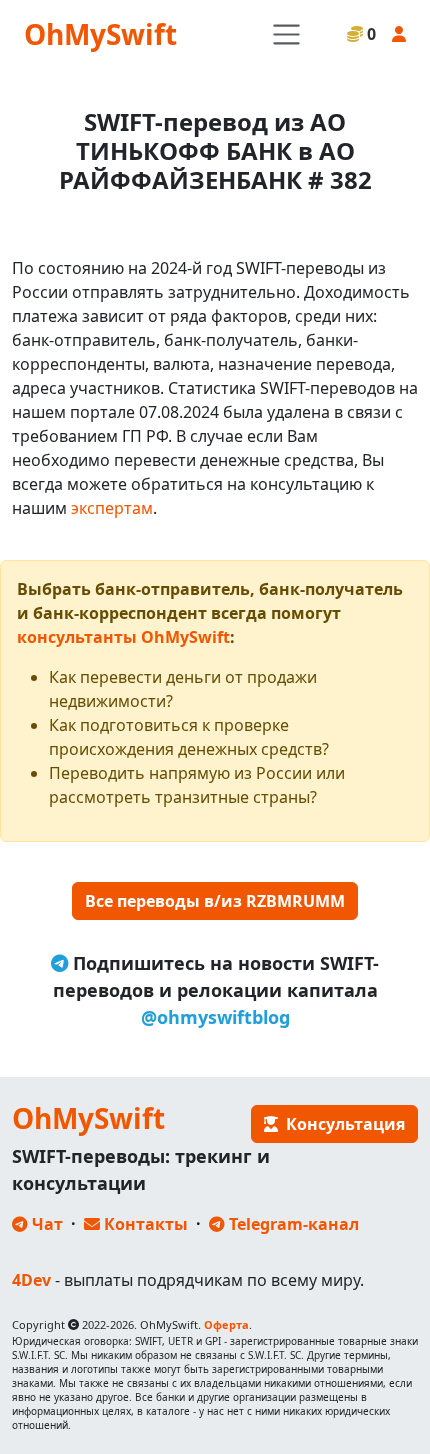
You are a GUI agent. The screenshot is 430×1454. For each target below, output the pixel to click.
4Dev (31, 1280)
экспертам (112, 508)
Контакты (144, 1224)
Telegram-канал (292, 1224)
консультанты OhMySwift (123, 637)
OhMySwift (100, 34)
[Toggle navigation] (286, 34)
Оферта (226, 1324)
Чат (45, 1224)
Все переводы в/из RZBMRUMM (215, 901)
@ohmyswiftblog (215, 1017)
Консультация (341, 1124)
